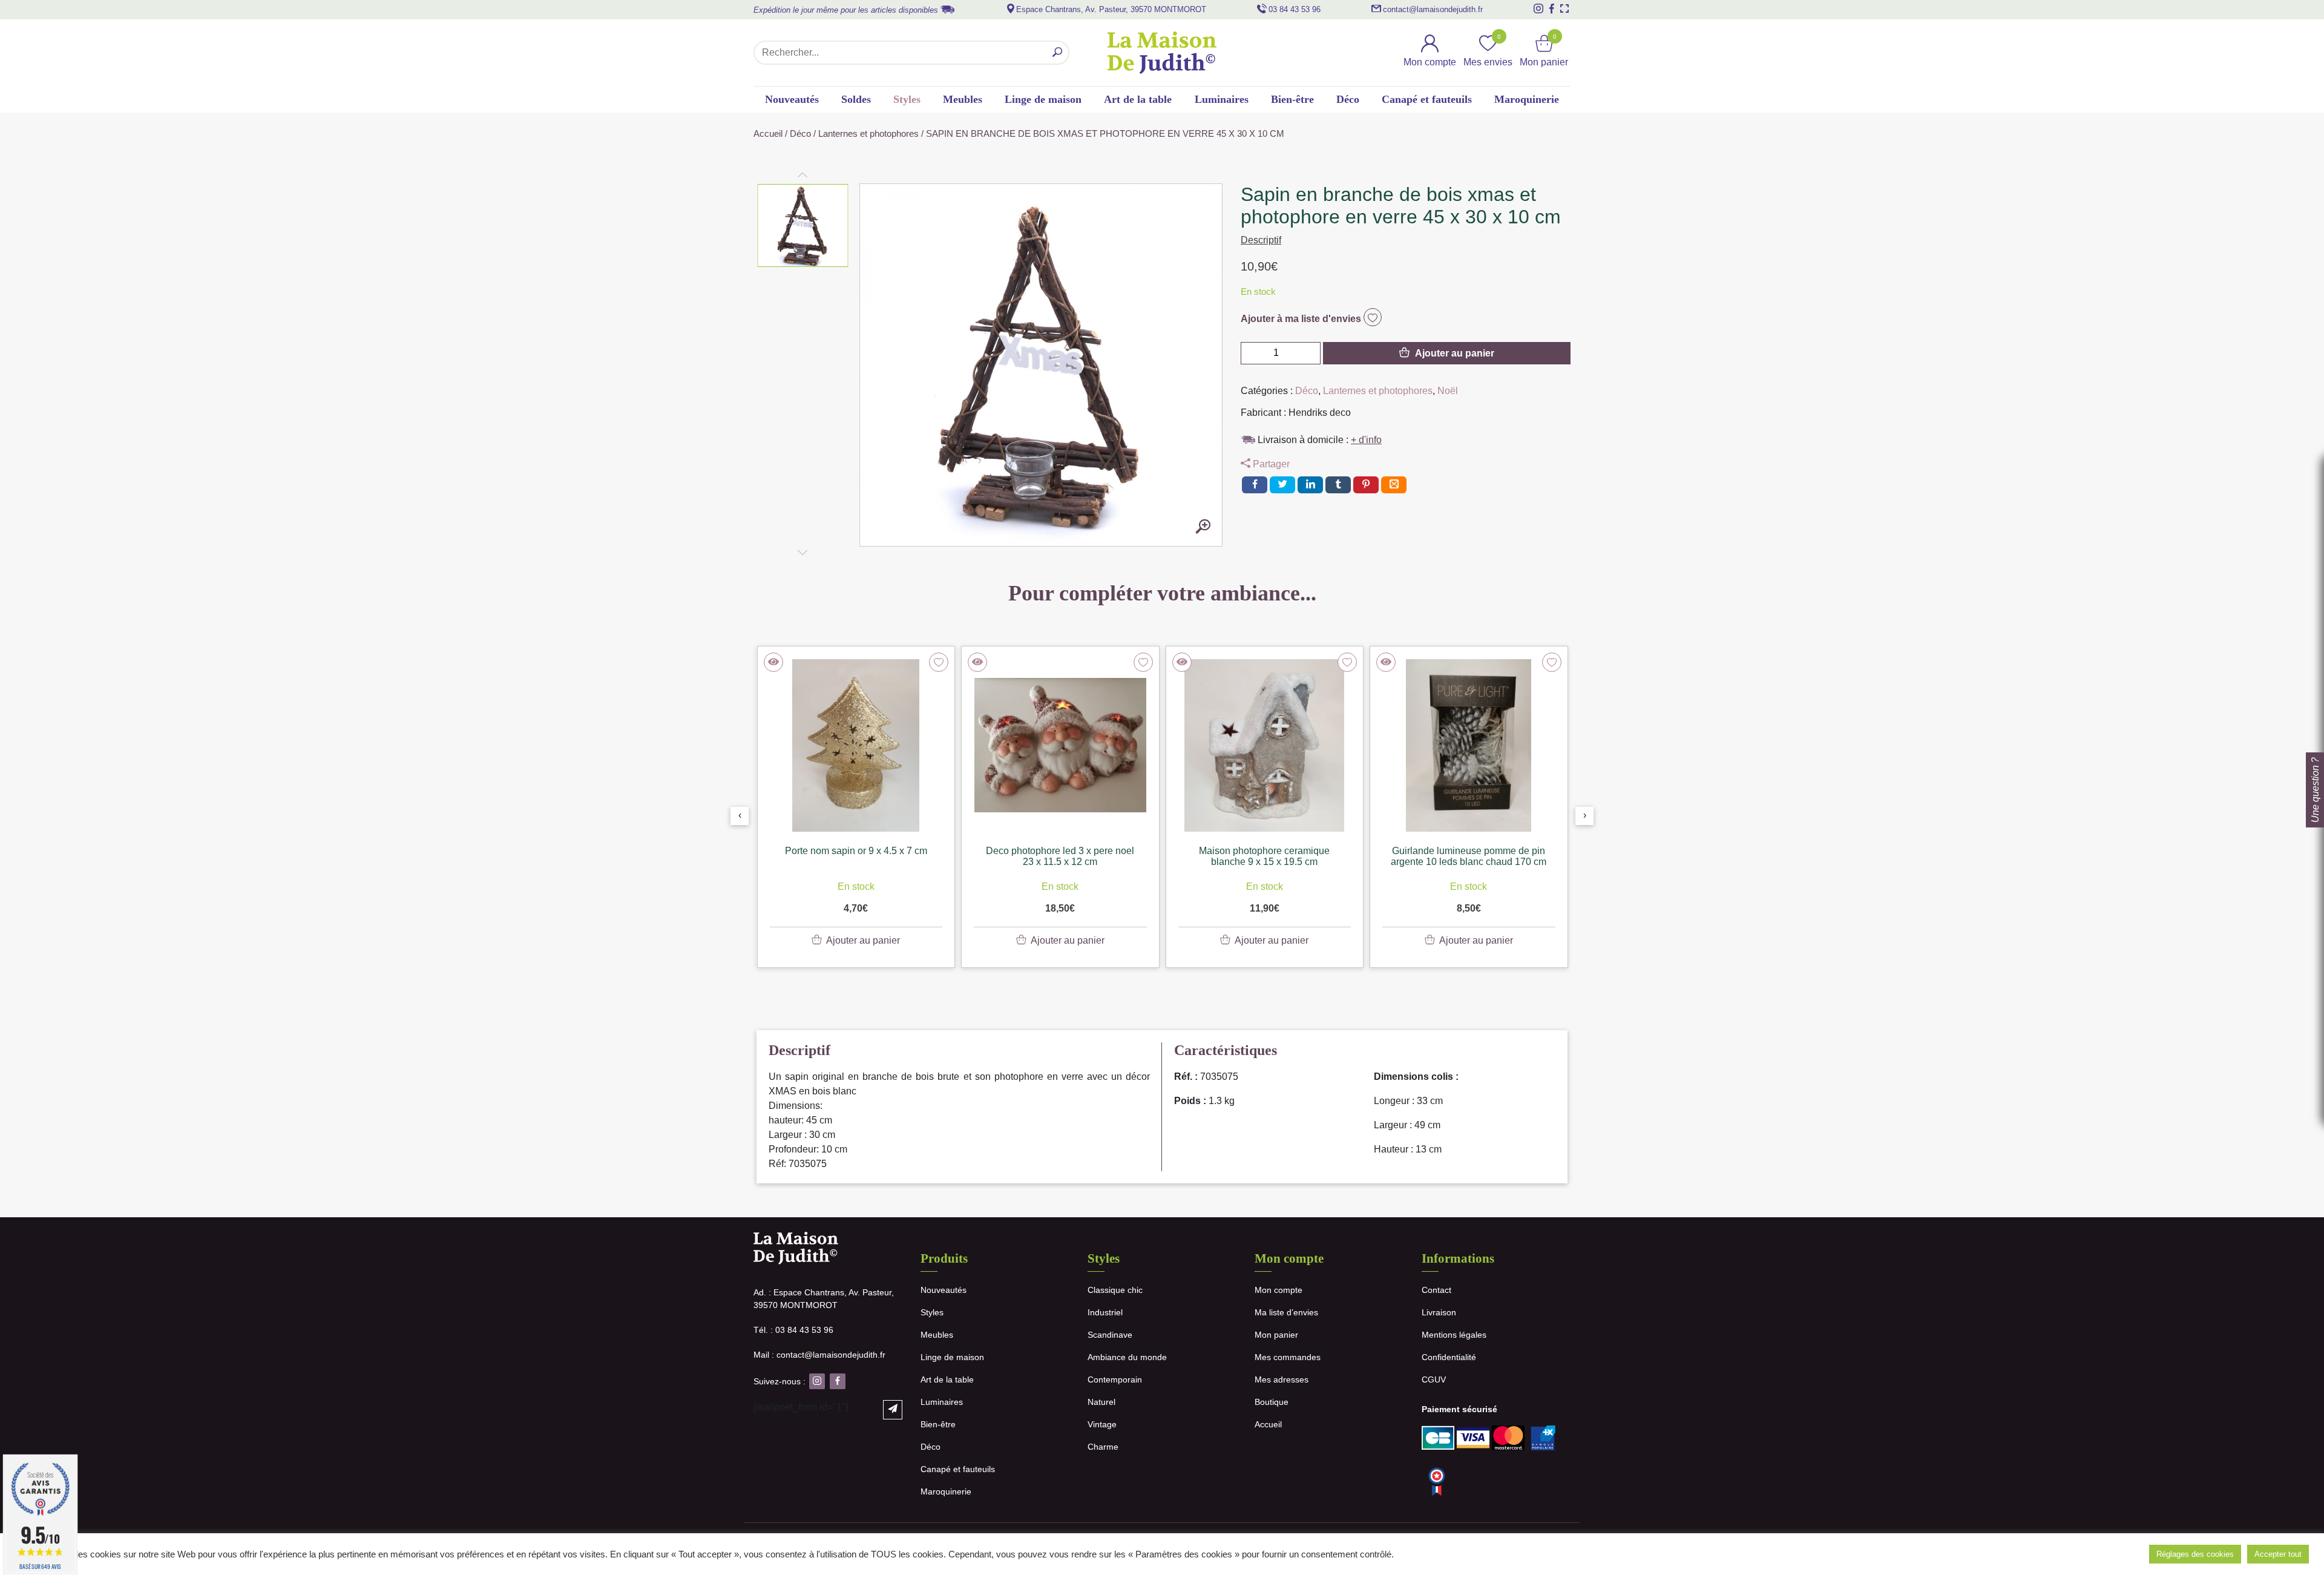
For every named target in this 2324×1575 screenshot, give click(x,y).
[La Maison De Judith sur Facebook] (1552, 8)
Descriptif (1261, 240)
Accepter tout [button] (2278, 1554)
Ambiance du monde (1127, 1357)
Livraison (1439, 1312)
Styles (907, 99)
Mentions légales (1454, 1335)
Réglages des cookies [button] (2195, 1554)
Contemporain (1115, 1379)
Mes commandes (1288, 1357)
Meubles (963, 99)
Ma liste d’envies (1286, 1312)
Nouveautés (792, 99)
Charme (1103, 1447)
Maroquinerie (1527, 99)
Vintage (1102, 1424)
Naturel (1101, 1402)
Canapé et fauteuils (1427, 99)
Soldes (856, 99)
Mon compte (1279, 1290)
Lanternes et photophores (868, 134)
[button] (803, 226)
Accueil (768, 134)
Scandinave (1110, 1335)
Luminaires (1222, 99)
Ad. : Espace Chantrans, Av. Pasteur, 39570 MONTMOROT (824, 1299)
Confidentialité (1449, 1357)
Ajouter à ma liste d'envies (1302, 319)
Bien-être (1292, 99)
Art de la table (1138, 99)
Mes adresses (1282, 1379)
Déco (1348, 99)
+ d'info (1366, 440)
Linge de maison (1043, 99)
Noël (1448, 391)
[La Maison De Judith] (1162, 53)
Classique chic (1115, 1290)
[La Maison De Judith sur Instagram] (1538, 8)
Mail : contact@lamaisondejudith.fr (819, 1355)
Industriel (1105, 1312)
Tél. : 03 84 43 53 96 (793, 1330)
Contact (1436, 1290)
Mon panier (1276, 1335)
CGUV (1434, 1379)
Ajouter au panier (1455, 353)
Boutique (1272, 1402)
